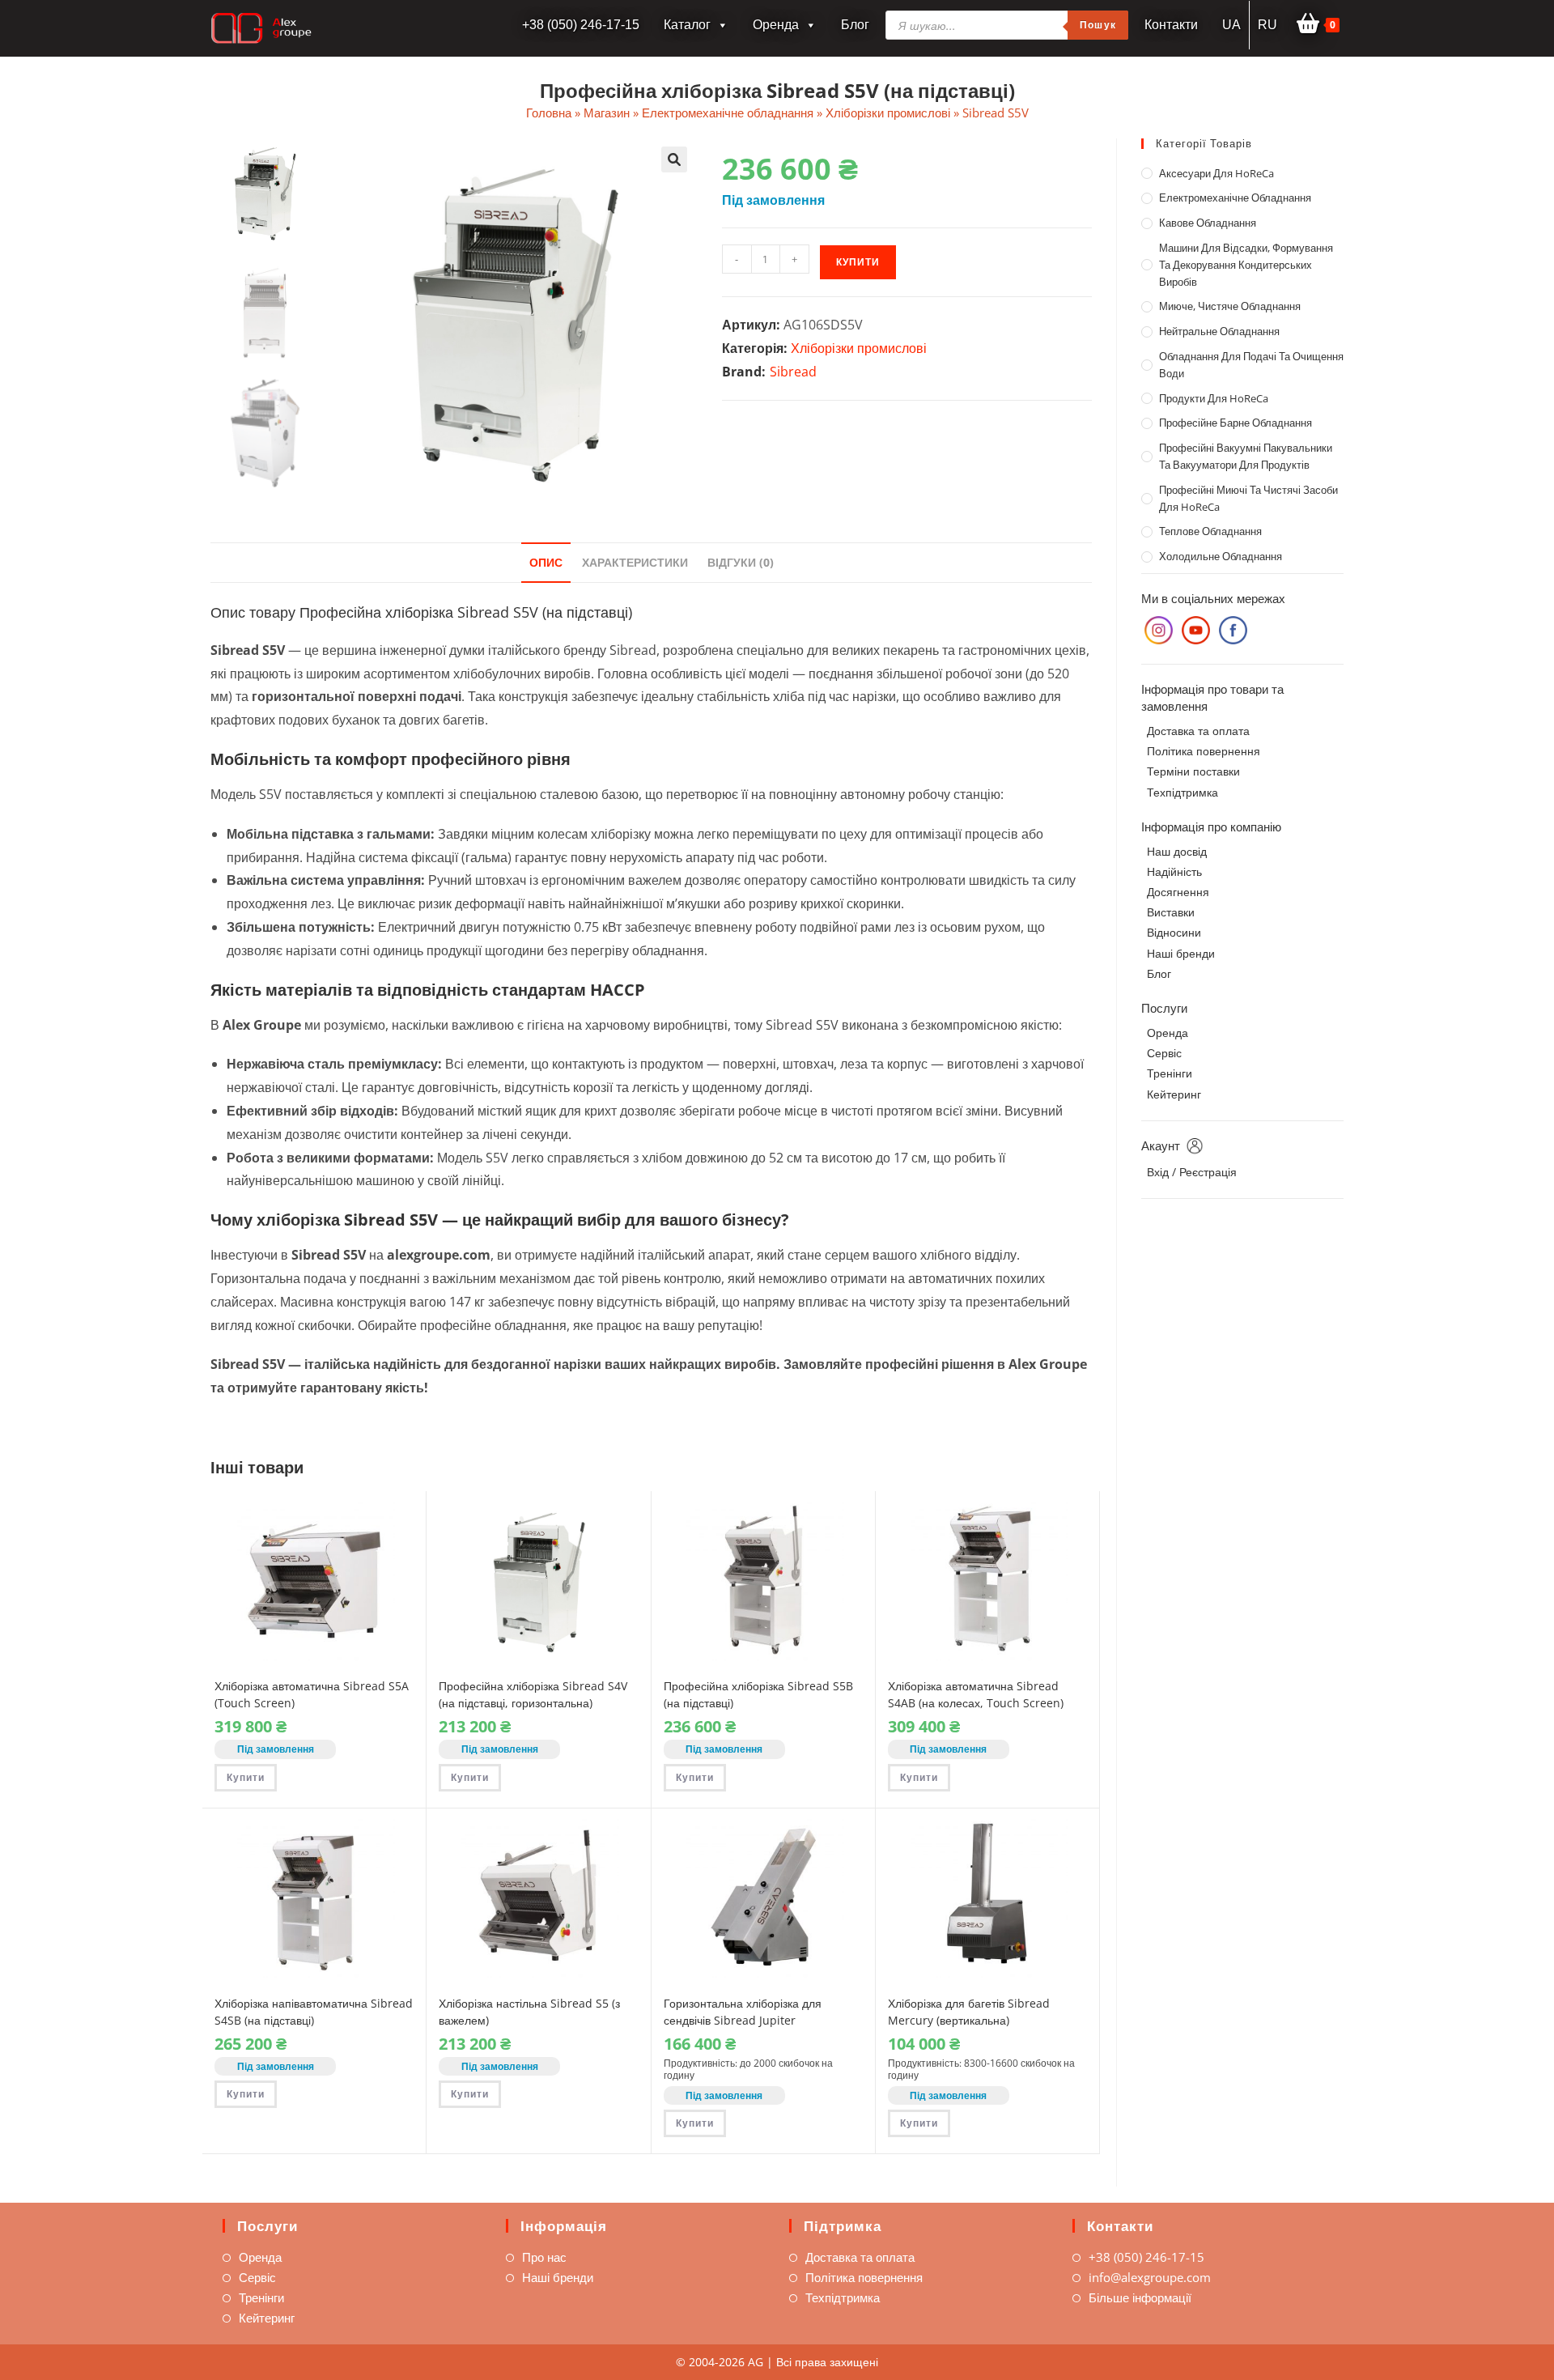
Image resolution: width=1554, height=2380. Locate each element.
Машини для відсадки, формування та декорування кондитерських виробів (1246, 265)
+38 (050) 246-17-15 (1146, 2257)
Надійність (1174, 871)
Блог (855, 25)
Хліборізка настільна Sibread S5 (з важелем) (529, 2012)
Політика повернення (1204, 751)
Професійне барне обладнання (1236, 423)
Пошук (1098, 25)
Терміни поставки (1193, 771)
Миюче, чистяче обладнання (1230, 306)
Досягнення (1178, 892)
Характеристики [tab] (635, 562)
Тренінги (1170, 1073)
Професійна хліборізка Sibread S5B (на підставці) (758, 1694)
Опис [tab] (546, 562)
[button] (674, 159)
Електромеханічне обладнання (728, 113)
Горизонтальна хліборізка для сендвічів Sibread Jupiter (743, 2012)
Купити (858, 262)
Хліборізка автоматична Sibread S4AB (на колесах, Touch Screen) (976, 1694)
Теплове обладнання (1210, 531)
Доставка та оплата (1198, 731)
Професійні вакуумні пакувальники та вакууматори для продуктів (1246, 456)
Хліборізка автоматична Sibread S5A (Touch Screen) (312, 1694)
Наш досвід (1177, 851)
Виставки (1171, 912)
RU (1267, 25)
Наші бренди (1181, 953)
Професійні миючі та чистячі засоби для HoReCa (1248, 498)
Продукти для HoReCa (1214, 398)
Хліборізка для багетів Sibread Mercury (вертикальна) (969, 2012)
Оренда (776, 25)
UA (1231, 25)
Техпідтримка (1182, 792)
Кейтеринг (1174, 1094)
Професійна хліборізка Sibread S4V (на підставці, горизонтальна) (533, 1694)
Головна (549, 113)
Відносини (1174, 932)
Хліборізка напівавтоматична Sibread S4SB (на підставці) (314, 2012)
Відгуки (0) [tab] (741, 562)
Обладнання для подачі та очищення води (1251, 365)
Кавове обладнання (1208, 223)
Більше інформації (1140, 2297)
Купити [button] (246, 1777)
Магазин (607, 113)
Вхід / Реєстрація (1192, 1172)
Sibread (793, 372)
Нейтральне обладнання (1219, 331)
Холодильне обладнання (1221, 556)
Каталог (687, 25)
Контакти (1171, 25)
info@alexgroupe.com (1150, 2277)
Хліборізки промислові (888, 113)
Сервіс (1164, 1053)
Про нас (544, 2257)
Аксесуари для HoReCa (1216, 173)
